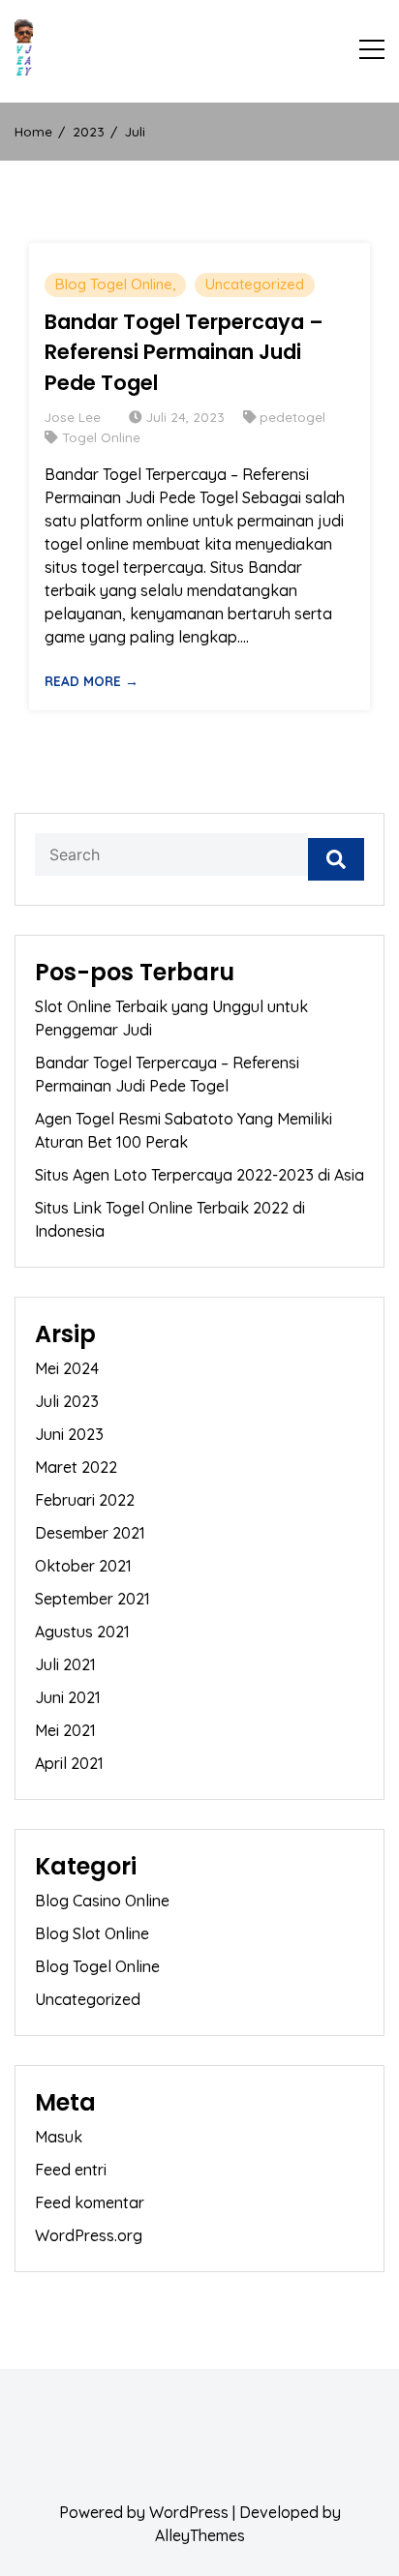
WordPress (189, 2512)
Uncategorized (255, 284)
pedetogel (292, 417)
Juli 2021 (65, 1664)
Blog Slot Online (92, 1933)
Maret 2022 (76, 1467)
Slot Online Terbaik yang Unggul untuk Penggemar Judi (171, 1018)
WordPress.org (89, 2235)
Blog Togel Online (114, 284)
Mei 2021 (65, 1730)
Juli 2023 (67, 1401)
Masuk (59, 2137)
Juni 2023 (69, 1434)
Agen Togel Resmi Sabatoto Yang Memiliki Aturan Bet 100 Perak (184, 1130)
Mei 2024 (67, 1368)
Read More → (92, 681)
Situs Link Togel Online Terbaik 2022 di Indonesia (170, 1219)
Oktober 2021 (83, 1566)
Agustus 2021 (82, 1632)
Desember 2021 (90, 1533)
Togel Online (101, 437)
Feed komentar (90, 2202)
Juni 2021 (68, 1697)
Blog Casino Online (102, 1901)
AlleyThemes (200, 2535)
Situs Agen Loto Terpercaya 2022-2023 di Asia (199, 1175)
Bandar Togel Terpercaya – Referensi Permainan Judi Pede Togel (184, 352)
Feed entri (71, 2170)
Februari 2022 (85, 1500)
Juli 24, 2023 (185, 417)
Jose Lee (73, 417)
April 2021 (69, 1763)
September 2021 (92, 1599)
